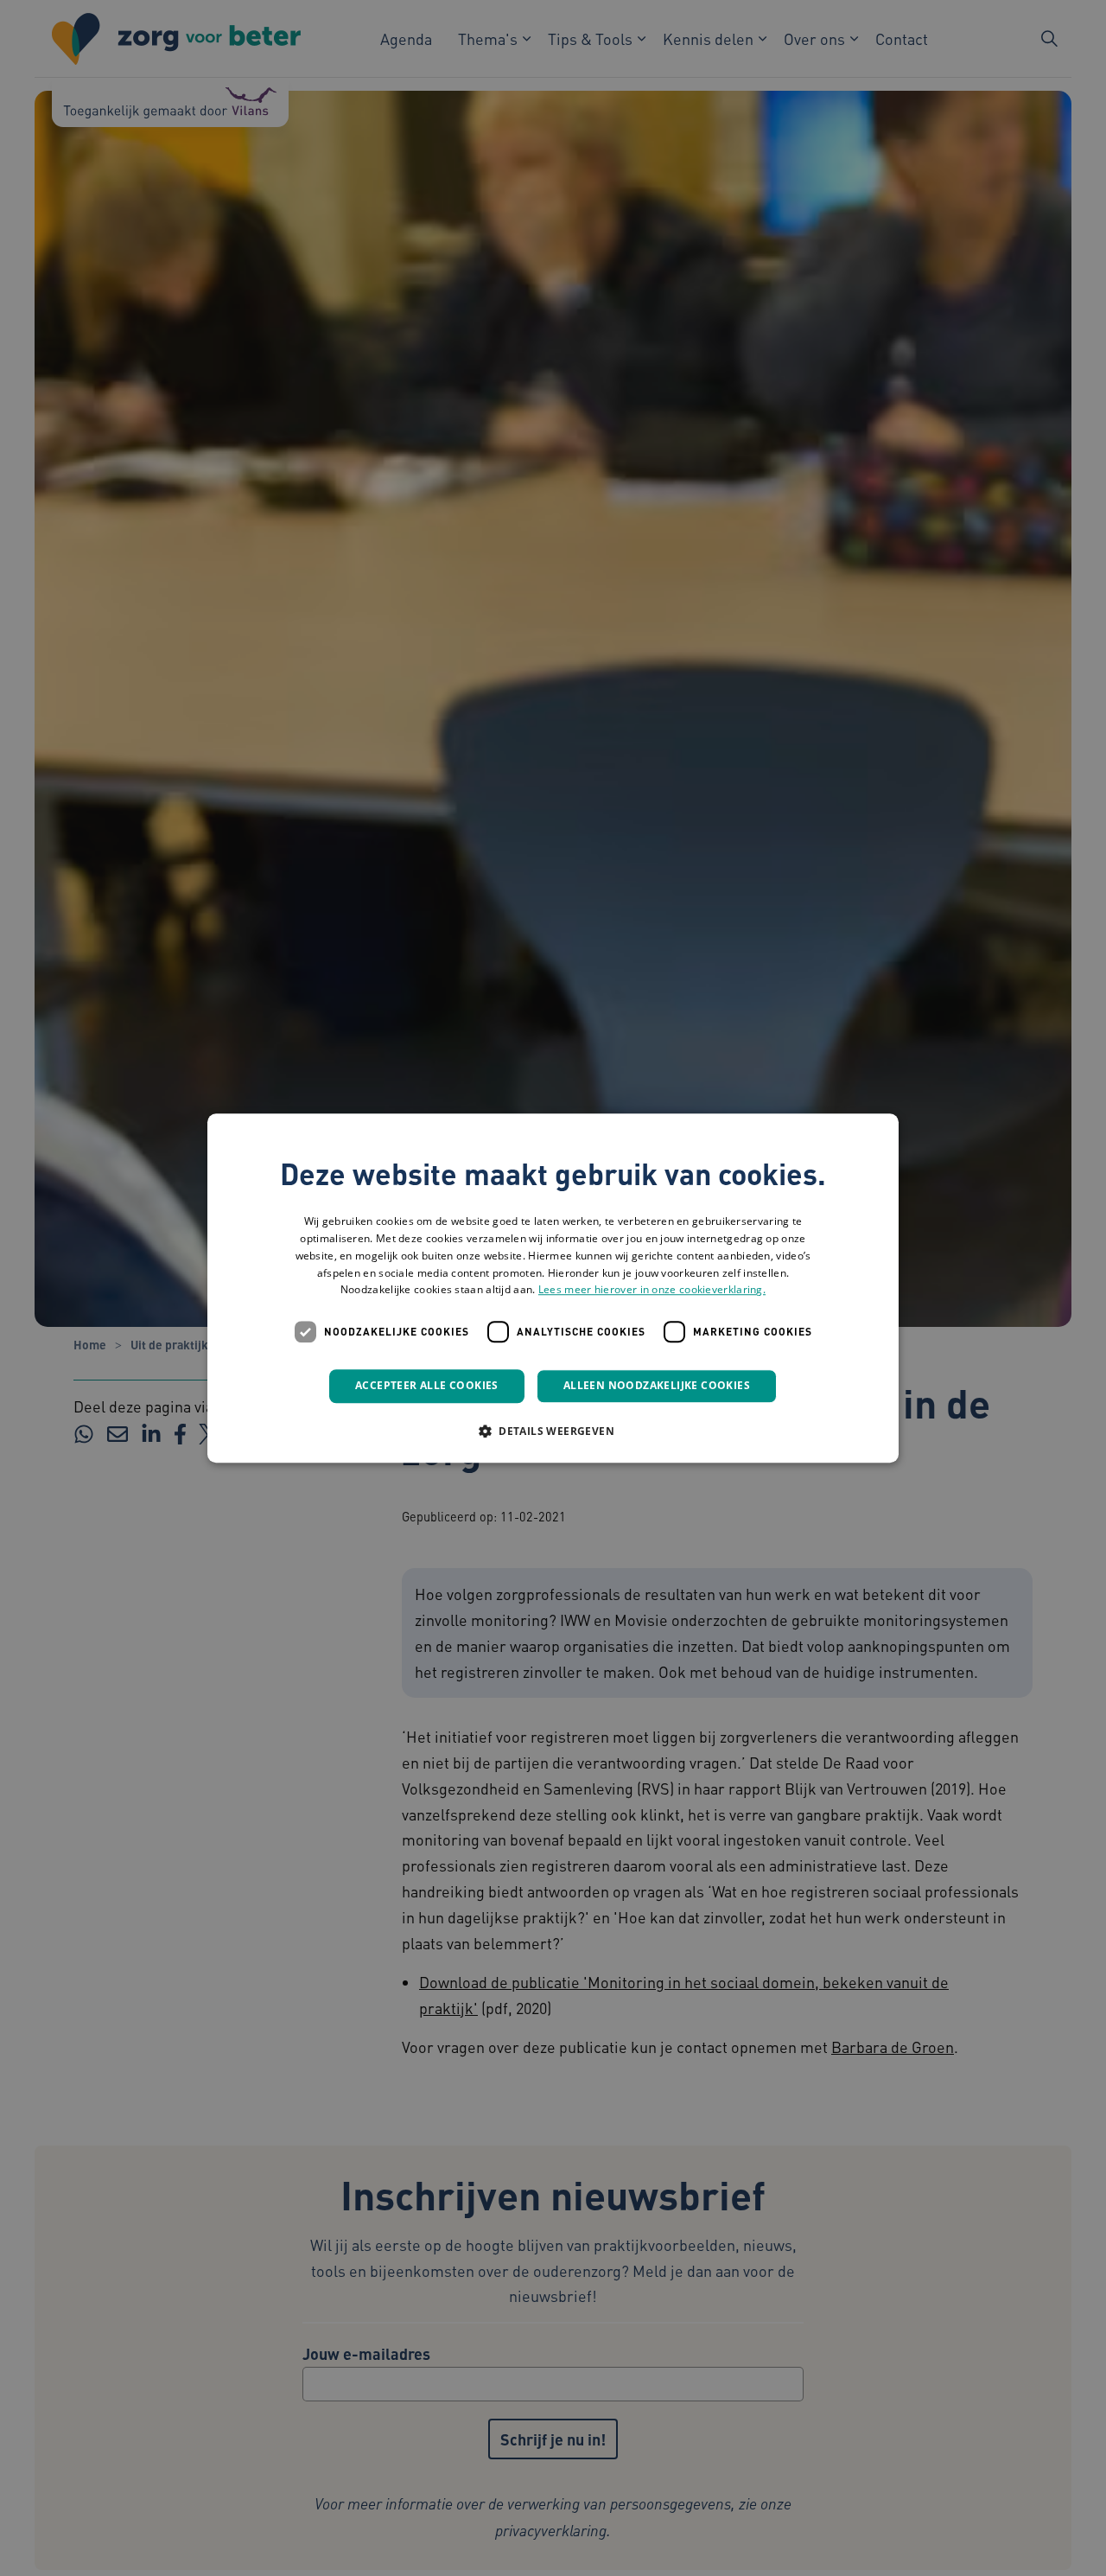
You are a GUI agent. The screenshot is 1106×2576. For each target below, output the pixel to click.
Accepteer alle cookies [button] (427, 1385)
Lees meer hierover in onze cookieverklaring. (652, 1290)
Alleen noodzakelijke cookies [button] (657, 1385)
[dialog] (553, 1288)
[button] (553, 1431)
